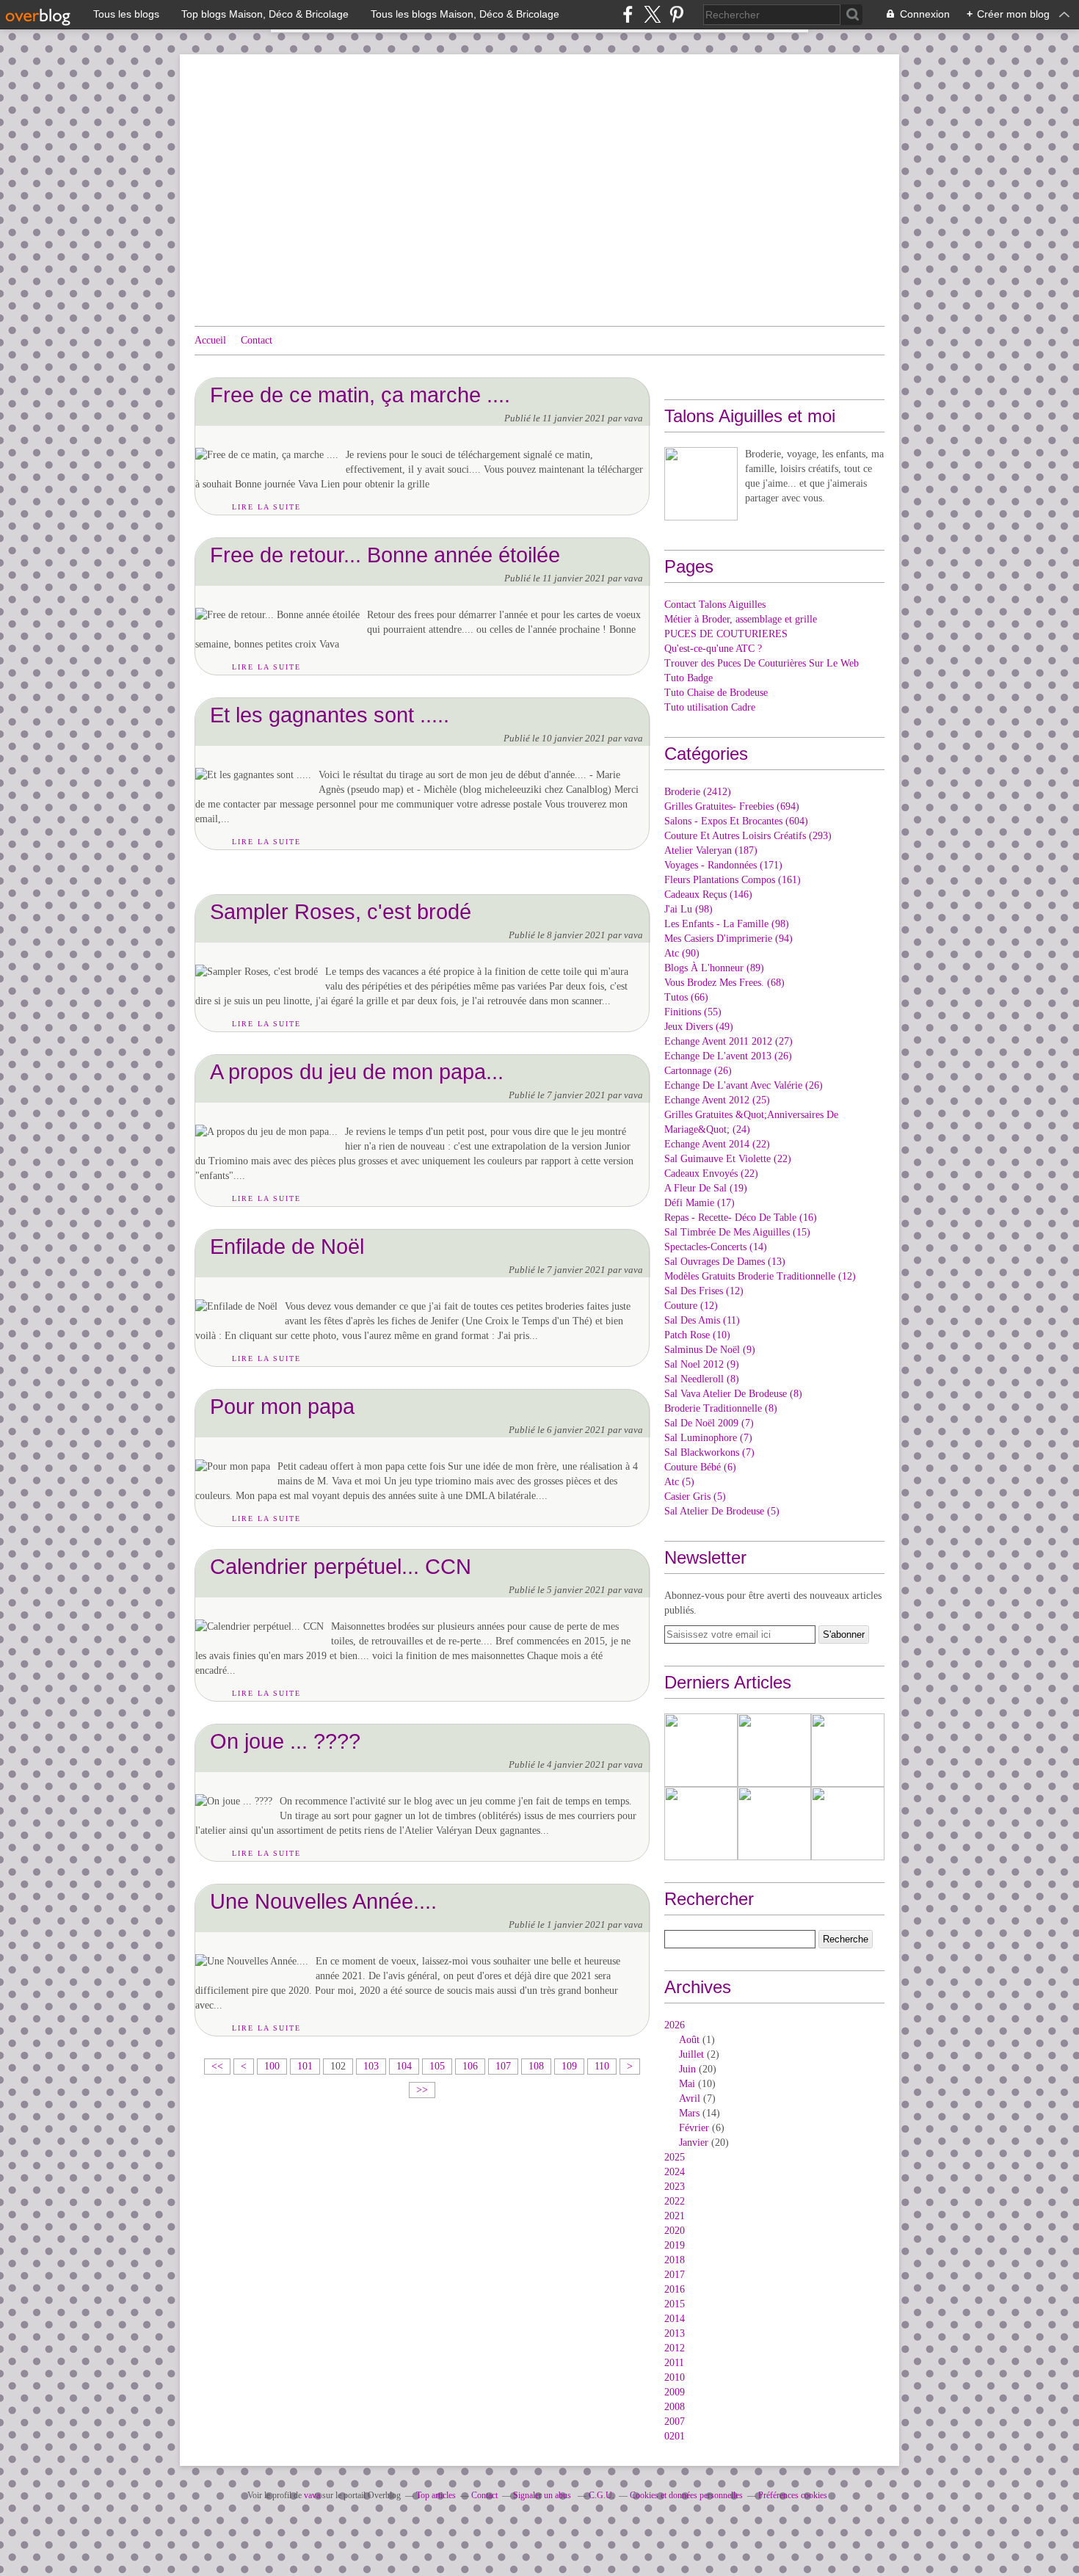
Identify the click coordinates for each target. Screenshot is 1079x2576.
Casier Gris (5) (695, 1496)
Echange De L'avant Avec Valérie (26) (744, 1085)
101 (305, 2066)
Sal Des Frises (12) (704, 1291)
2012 (675, 2348)
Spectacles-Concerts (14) (716, 1247)
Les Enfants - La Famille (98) (727, 924)
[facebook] (628, 14)
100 (272, 2066)
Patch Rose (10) (697, 1335)
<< (217, 2066)
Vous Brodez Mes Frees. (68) (724, 983)
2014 (675, 2319)
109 (569, 2066)
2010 (675, 2377)
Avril (690, 2098)
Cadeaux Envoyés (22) (711, 1173)
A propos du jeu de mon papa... (357, 1071)
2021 (675, 2216)
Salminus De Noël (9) (710, 1350)
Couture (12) (691, 1306)
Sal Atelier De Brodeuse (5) (722, 1511)
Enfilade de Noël (287, 1246)
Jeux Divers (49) (699, 1027)
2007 (675, 2421)
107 (503, 2066)
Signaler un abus (543, 2495)
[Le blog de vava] (701, 484)
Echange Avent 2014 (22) (717, 1144)
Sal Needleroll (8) (702, 1379)
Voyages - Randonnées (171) (723, 865)
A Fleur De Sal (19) (706, 1188)
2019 (675, 2245)
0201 (675, 2436)
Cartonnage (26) (698, 1071)
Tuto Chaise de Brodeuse (716, 693)
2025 (675, 2157)
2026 (675, 2025)
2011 (674, 2363)
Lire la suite (266, 507)
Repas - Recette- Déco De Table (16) (741, 1218)
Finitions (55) (693, 1012)
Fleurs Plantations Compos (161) (733, 880)
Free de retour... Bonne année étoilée (385, 555)
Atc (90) (682, 953)
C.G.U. (602, 2495)
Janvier (694, 2143)
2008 (675, 2407)
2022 (675, 2201)
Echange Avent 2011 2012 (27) (729, 1041)
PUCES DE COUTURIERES (726, 634)
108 (536, 2066)
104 (404, 2066)
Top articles (436, 2495)
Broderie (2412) (698, 792)
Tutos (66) (686, 997)
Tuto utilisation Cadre (710, 707)
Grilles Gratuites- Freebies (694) (732, 806)
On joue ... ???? (285, 1741)
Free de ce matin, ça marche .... (360, 395)
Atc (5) (679, 1482)
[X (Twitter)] (652, 14)
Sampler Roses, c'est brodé (341, 911)
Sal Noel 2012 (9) (702, 1364)
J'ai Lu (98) (689, 909)
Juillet (691, 2054)
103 (371, 2066)
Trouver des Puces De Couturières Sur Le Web (762, 663)
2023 (675, 2187)
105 (437, 2066)
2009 (675, 2392)
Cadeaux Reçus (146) (708, 895)
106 (470, 2066)
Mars (689, 2113)
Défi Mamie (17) (700, 1203)
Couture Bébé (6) (700, 1467)
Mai (687, 2084)
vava (312, 2495)
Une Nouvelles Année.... (323, 1901)
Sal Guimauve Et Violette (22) (728, 1159)
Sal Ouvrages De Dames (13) (725, 1262)
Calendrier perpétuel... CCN (341, 1566)
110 (602, 2066)
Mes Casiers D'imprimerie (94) (729, 939)
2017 (675, 2275)
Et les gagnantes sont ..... (330, 715)
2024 (675, 2172)
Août (689, 2040)
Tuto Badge (689, 678)
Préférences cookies (793, 2495)
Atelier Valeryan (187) (711, 850)
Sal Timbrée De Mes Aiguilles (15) (737, 1232)
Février (694, 2128)
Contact (257, 340)
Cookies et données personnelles (686, 2495)
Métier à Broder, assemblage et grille (741, 619)
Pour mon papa (282, 1406)
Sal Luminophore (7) (708, 1438)
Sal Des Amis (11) (702, 1320)
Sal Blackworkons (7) (709, 1452)
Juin (687, 2069)
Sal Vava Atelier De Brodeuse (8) (733, 1394)
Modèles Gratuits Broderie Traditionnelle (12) (760, 1276)
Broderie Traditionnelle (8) (721, 1408)
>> (422, 2090)
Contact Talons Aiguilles (715, 605)
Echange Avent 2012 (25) (717, 1100)
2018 (675, 2260)
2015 (675, 2304)
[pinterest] (676, 14)
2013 (675, 2333)
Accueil (210, 340)
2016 (675, 2289)
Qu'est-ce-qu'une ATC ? (713, 649)
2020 (675, 2231)
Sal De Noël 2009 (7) (709, 1423)
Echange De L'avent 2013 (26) (728, 1056)
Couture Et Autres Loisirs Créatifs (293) (748, 836)
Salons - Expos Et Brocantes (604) (736, 821)
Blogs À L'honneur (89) (714, 968)
